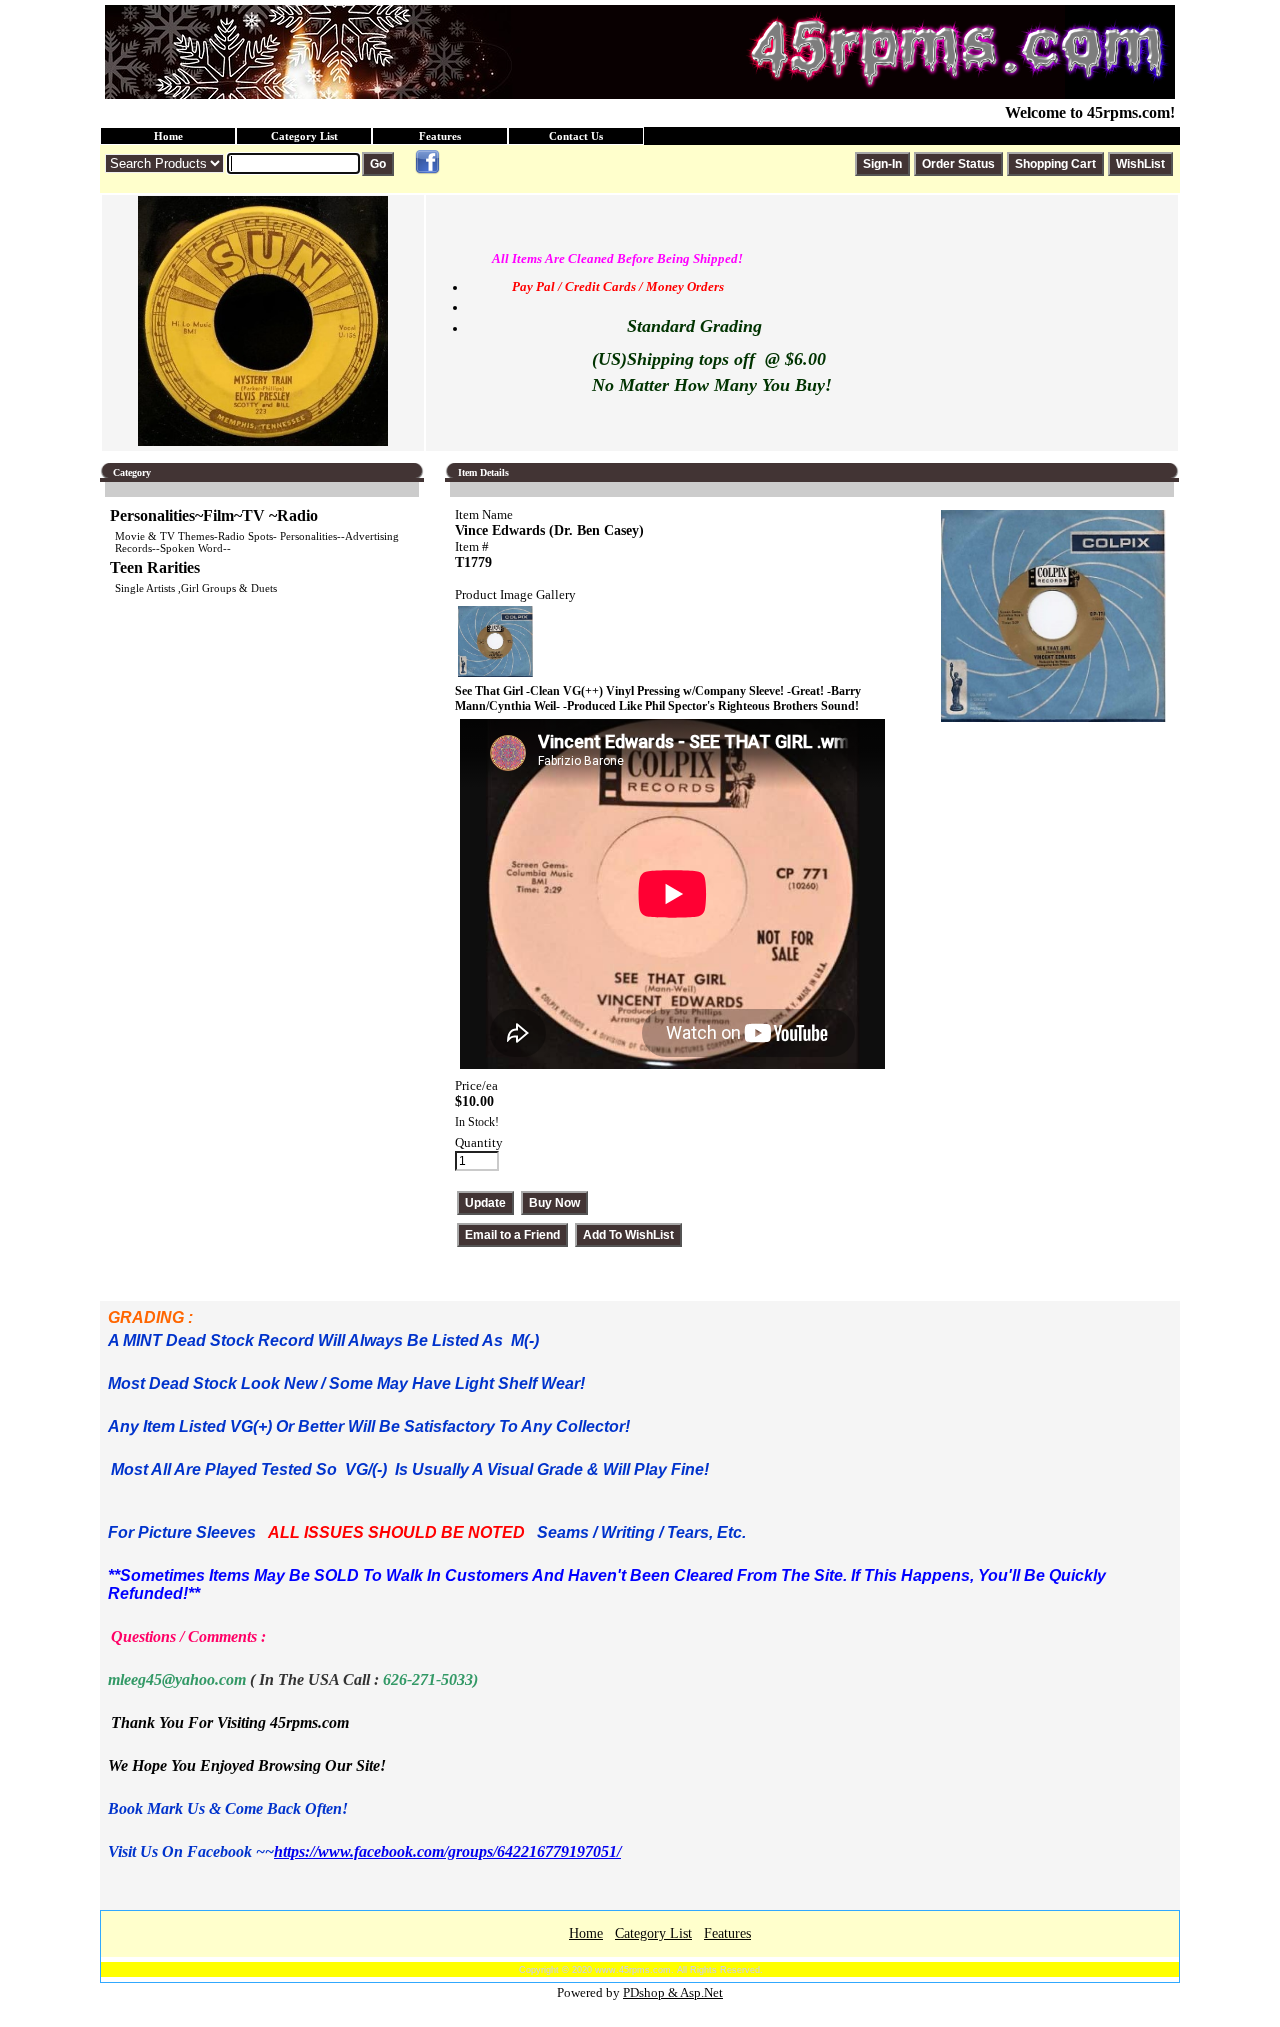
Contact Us (576, 136)
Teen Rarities (155, 567)
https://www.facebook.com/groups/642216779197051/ (447, 1851)
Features (440, 136)
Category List (304, 136)
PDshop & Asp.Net (673, 1992)
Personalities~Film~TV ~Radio (214, 515)
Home (168, 136)
